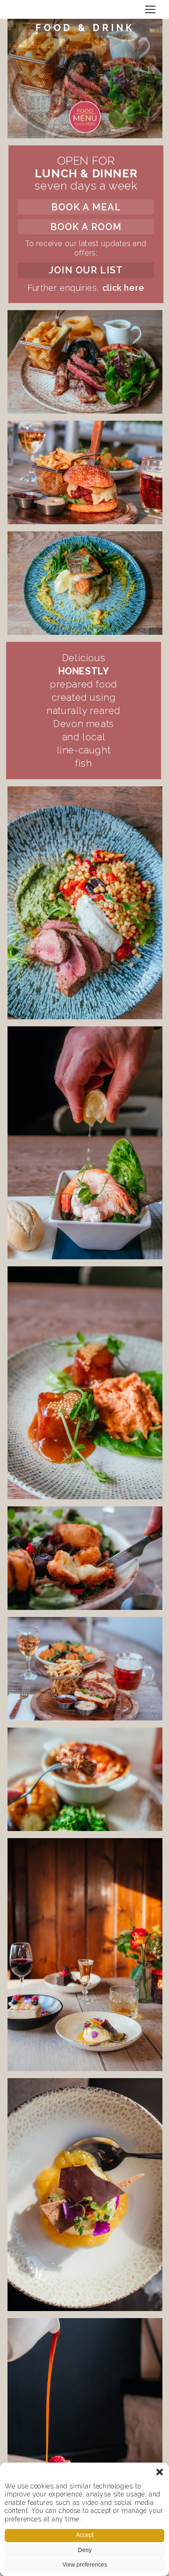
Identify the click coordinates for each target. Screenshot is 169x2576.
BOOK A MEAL (86, 207)
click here (123, 288)
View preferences (85, 2565)
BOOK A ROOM (86, 227)
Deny (85, 2550)
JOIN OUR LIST (86, 270)
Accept (85, 2535)
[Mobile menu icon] (150, 9)
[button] (160, 2472)
